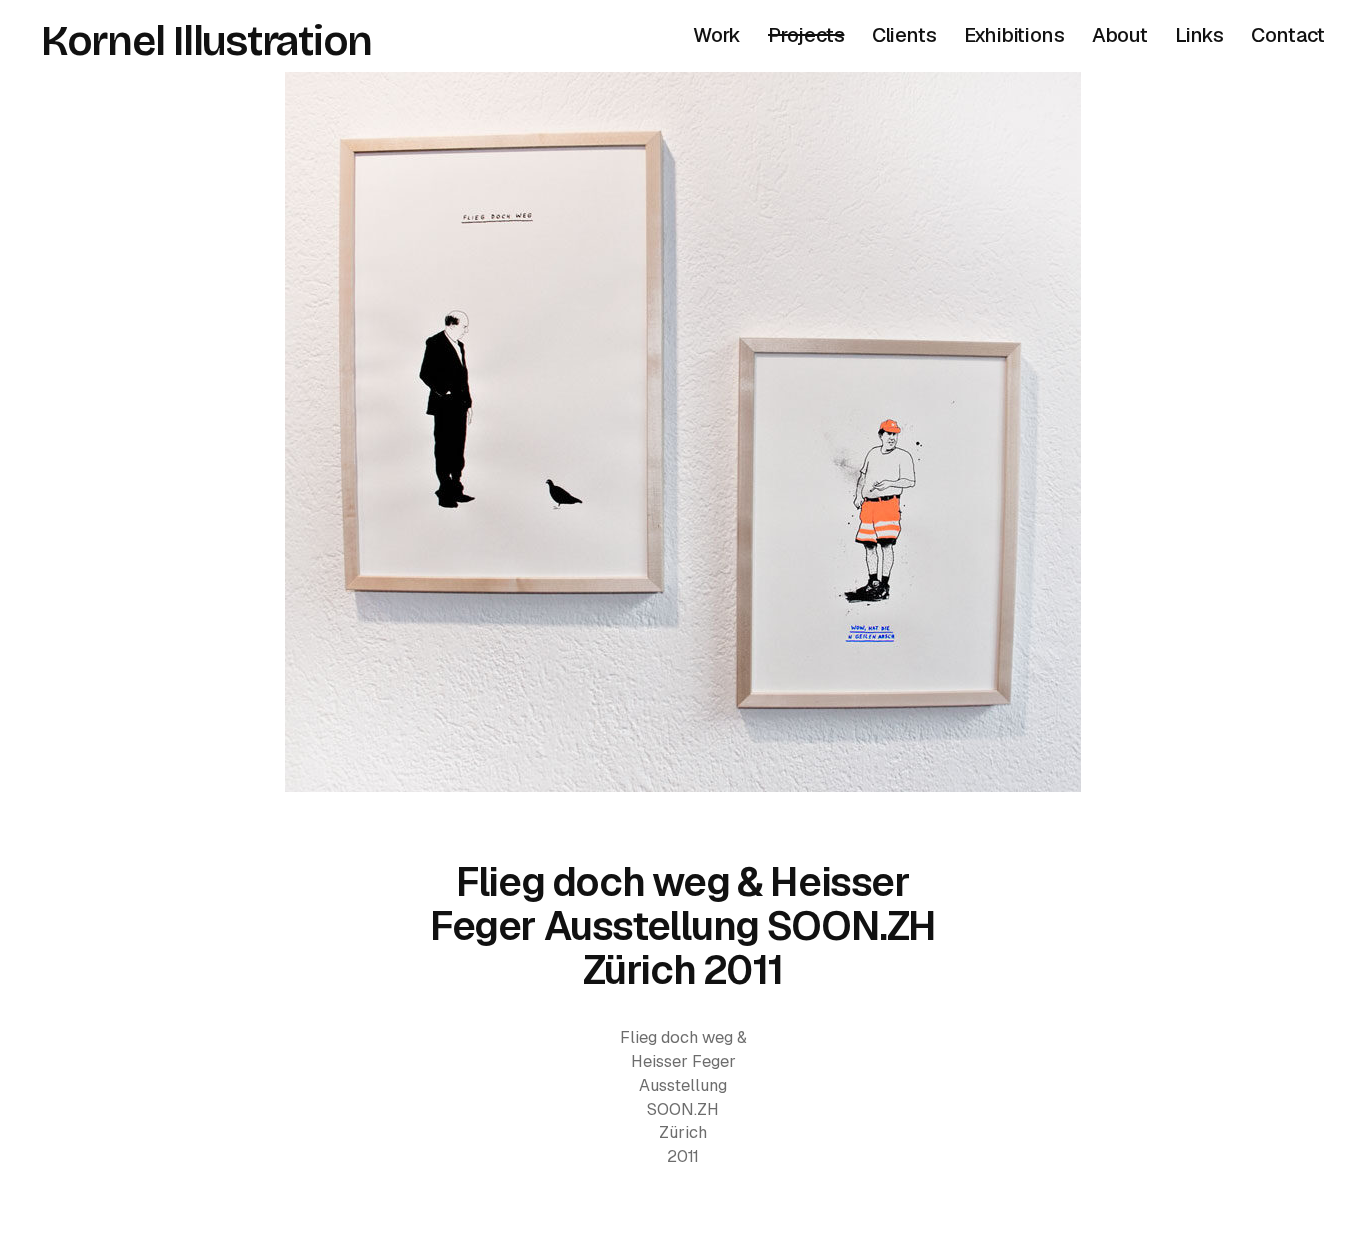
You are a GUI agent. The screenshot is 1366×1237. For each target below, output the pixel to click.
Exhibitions (1014, 35)
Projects (806, 35)
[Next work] (683, 432)
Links (1199, 35)
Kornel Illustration (206, 41)
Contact (1288, 35)
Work (716, 35)
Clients (904, 35)
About (1120, 35)
